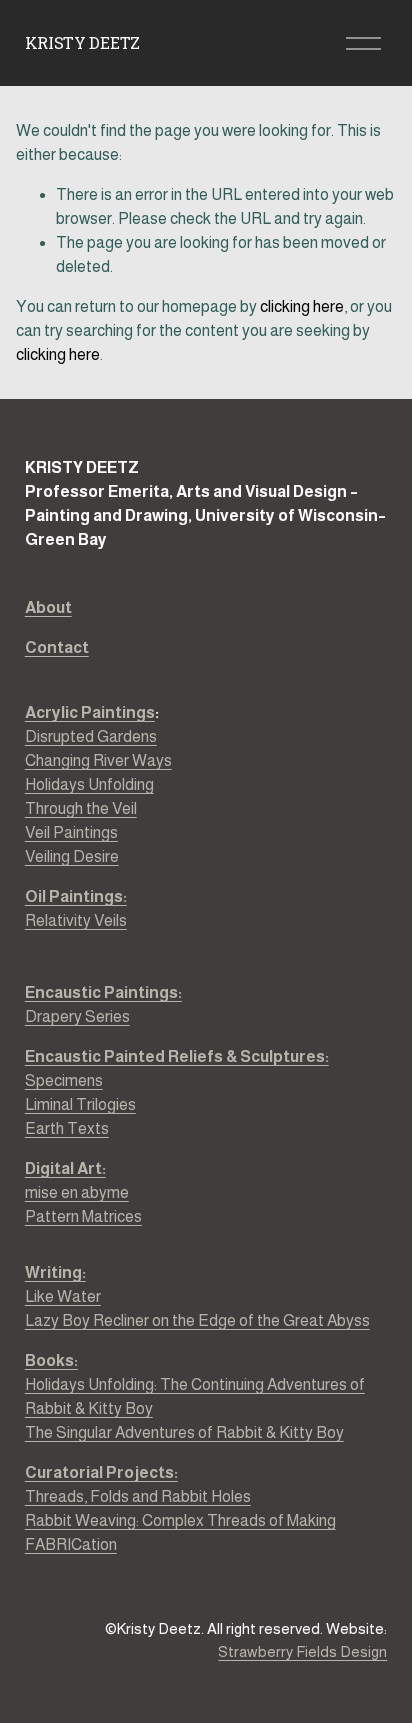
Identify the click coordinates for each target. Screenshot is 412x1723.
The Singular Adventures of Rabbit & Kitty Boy (184, 1432)
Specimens (64, 1080)
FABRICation (71, 1544)
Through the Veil (81, 808)
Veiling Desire (72, 856)
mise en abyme (77, 1192)
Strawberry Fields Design (302, 1651)
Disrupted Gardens (91, 736)
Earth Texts (67, 1128)
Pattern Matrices (83, 1216)
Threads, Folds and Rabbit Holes (138, 1496)
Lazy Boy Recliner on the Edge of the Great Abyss (197, 1320)
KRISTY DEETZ (82, 42)
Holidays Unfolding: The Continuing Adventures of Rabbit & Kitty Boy (195, 1396)
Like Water (63, 1296)
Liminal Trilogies (80, 1104)
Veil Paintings (71, 832)
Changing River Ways (98, 760)
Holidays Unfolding (89, 784)
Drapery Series (103, 1004)
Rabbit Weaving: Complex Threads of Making (180, 1520)
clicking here (302, 306)
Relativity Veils (76, 908)
